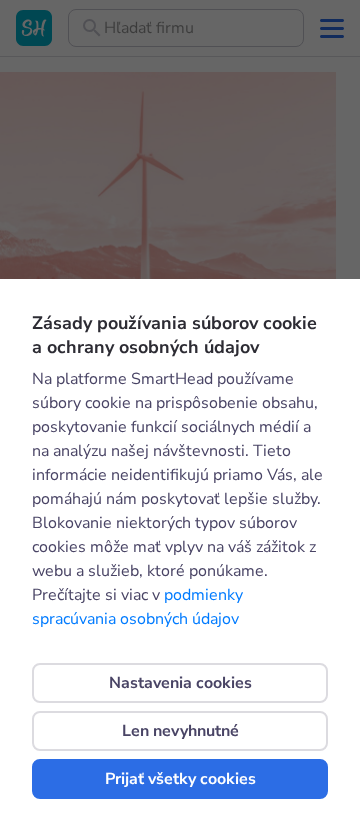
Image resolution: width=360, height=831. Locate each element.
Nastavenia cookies (180, 683)
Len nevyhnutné (180, 731)
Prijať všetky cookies (180, 779)
